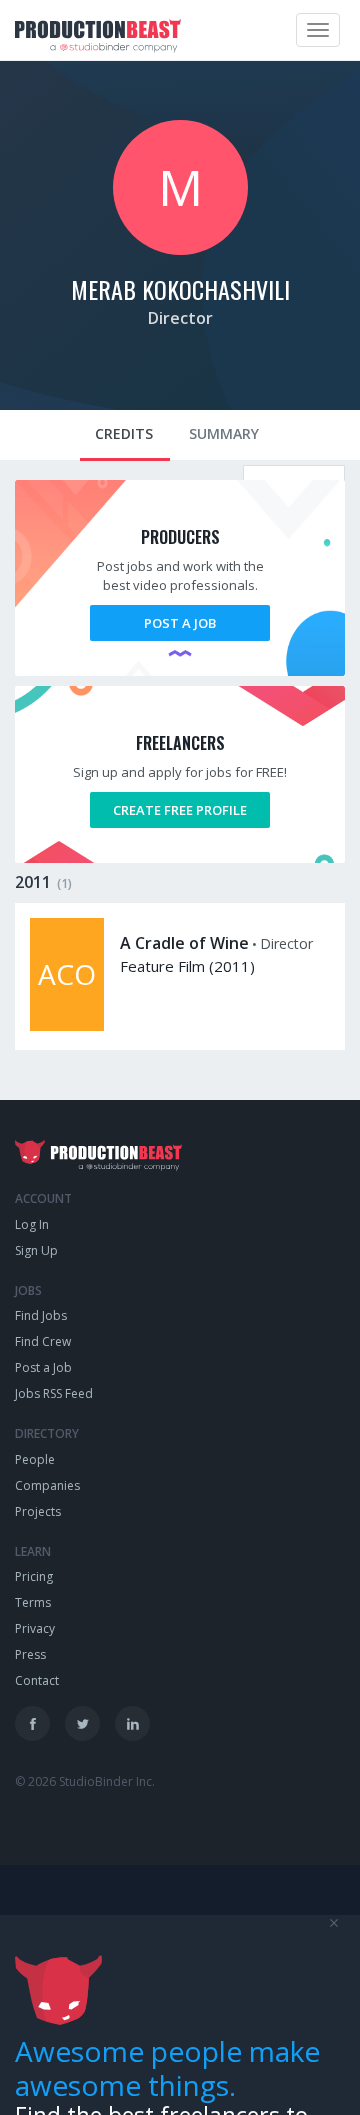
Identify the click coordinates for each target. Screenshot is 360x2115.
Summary (224, 433)
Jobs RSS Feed (54, 1393)
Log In (32, 1224)
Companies (47, 1485)
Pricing (34, 1576)
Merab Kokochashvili (180, 289)
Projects (38, 1511)
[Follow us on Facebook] (32, 1723)
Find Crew (43, 1341)
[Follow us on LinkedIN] (132, 1723)
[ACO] (67, 1026)
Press (30, 1654)
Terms (33, 1602)
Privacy (35, 1628)
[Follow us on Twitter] (82, 1723)
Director (180, 318)
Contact (37, 1680)
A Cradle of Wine (184, 943)
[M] (180, 250)
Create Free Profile (180, 810)
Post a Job (180, 623)
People (35, 1459)
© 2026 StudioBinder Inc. (85, 1781)
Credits (124, 433)
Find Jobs (41, 1315)
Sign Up (36, 1250)
